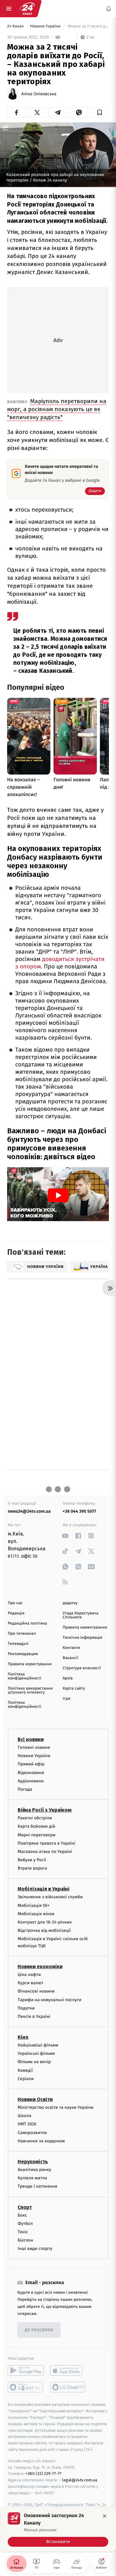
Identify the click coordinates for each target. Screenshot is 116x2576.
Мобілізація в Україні (44, 1889)
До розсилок (39, 2330)
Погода (25, 1789)
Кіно (23, 2037)
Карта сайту (74, 1689)
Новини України (46, 26)
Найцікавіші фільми (38, 2045)
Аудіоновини (31, 1781)
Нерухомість (33, 2162)
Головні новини (34, 1747)
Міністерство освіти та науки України (56, 2107)
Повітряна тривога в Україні (46, 1843)
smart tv (26, 2387)
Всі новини (31, 1739)
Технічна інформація (83, 1638)
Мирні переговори (37, 1835)
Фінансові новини (36, 1991)
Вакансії (71, 1658)
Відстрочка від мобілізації (44, 1930)
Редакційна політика (27, 1623)
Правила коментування (85, 1627)
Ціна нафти (29, 1975)
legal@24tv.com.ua (80, 2480)
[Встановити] (58, 2529)
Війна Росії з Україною (45, 1810)
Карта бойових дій (37, 1827)
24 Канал (16, 26)
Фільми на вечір (34, 2062)
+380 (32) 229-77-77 (43, 2474)
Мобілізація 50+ (34, 1905)
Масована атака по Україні (45, 1852)
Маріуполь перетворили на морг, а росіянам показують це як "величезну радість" (57, 409)
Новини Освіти (35, 2099)
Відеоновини (31, 1773)
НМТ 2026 (27, 2124)
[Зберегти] (100, 112)
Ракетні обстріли (35, 1818)
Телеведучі (18, 1644)
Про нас (15, 1603)
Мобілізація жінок (36, 1914)
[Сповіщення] (109, 9)
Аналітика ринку (34, 2170)
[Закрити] (105, 2516)
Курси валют (30, 1983)
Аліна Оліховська (39, 94)
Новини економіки (40, 1967)
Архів (68, 1678)
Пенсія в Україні (34, 2016)
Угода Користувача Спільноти (81, 1615)
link (65, 1536)
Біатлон (26, 2240)
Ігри (67, 1699)
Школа (24, 2116)
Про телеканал (22, 1634)
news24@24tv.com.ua (29, 1511)
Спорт (25, 2207)
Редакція (16, 1613)
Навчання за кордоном (41, 2141)
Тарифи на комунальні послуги (49, 2000)
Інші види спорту (35, 2249)
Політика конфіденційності (25, 1676)
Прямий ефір (31, 1764)
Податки (26, 2008)
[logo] (27, 9)
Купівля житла (32, 2178)
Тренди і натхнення (37, 2187)
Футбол (25, 2224)
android (26, 2371)
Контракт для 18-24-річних (45, 1922)
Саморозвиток (32, 2133)
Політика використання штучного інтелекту (30, 1691)
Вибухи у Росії (32, 1860)
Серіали (26, 2079)
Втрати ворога (32, 1868)
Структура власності (82, 1668)
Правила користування (30, 1664)
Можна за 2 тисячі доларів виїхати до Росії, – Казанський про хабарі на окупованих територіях (88, 26)
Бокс (22, 2215)
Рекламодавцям (23, 1654)
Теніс (23, 2232)
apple (68, 2371)
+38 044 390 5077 (79, 1511)
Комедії (25, 2070)
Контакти (71, 1648)
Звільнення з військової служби (50, 1897)
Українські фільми (36, 2054)
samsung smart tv (68, 2387)
